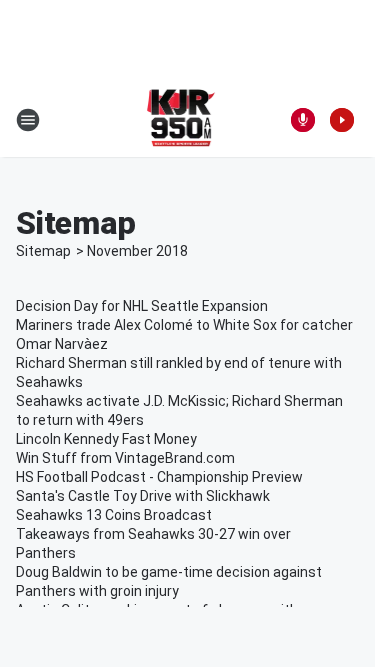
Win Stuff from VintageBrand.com (125, 458)
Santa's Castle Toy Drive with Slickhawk (143, 496)
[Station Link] (181, 120)
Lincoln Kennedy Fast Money (106, 439)
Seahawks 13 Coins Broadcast (114, 515)
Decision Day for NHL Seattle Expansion (142, 306)
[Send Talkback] (303, 120)
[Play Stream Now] (342, 120)
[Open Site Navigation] (28, 120)
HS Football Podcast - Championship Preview (159, 477)
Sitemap (43, 251)
